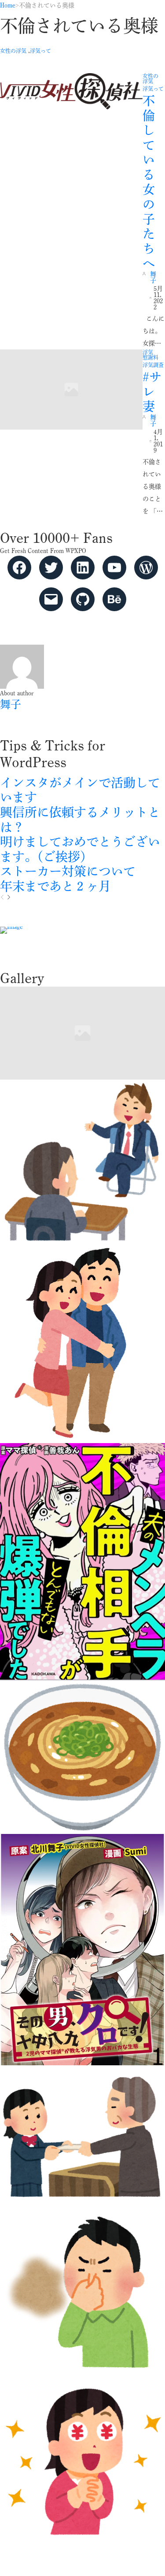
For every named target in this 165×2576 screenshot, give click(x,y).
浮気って (40, 51)
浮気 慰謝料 (150, 355)
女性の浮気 (13, 51)
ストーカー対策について (68, 871)
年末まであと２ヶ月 (55, 886)
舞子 (153, 277)
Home (8, 5)
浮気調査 (153, 365)
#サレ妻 (152, 392)
